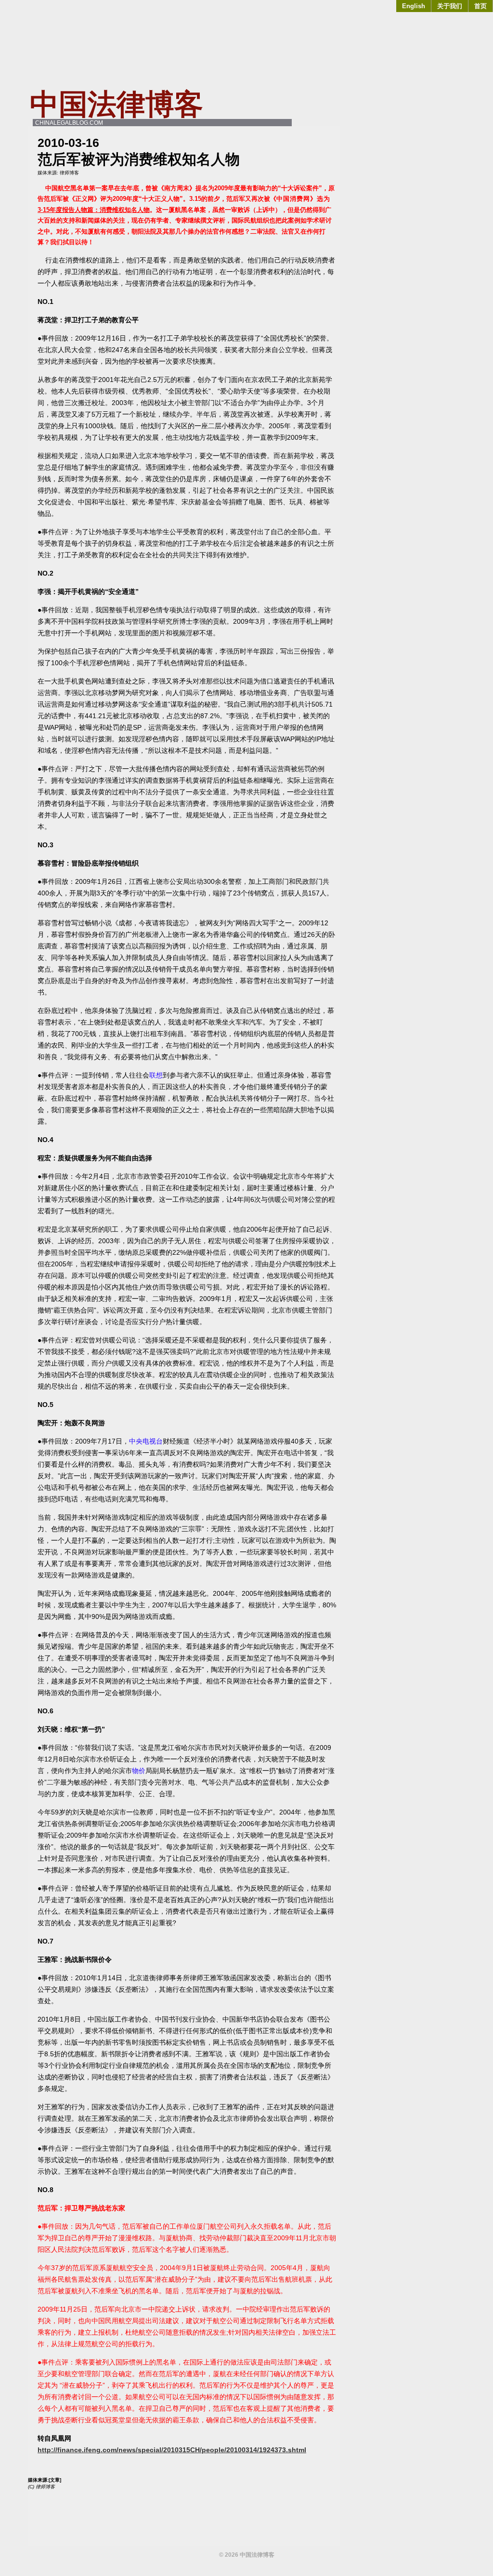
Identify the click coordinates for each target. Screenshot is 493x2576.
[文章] (55, 2480)
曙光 (105, 1211)
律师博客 (69, 173)
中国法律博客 (117, 104)
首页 (480, 6)
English (414, 6)
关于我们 (450, 6)
